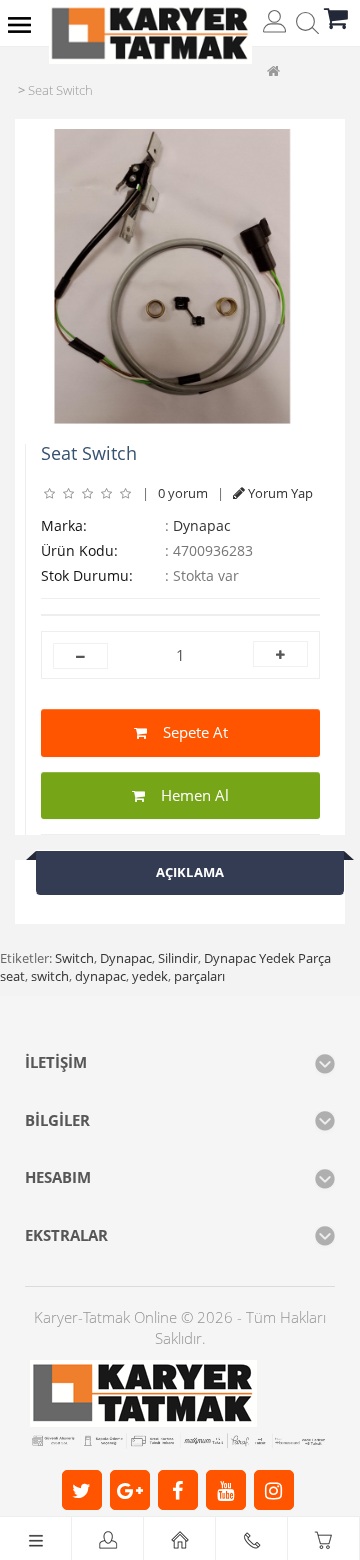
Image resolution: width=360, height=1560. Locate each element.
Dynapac (202, 525)
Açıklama (190, 872)
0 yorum (183, 493)
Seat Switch (60, 90)
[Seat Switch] (172, 276)
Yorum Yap (279, 493)
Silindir (178, 958)
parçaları (199, 976)
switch (50, 976)
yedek (150, 976)
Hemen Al (187, 795)
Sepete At (187, 732)
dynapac (100, 976)
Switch (74, 958)
